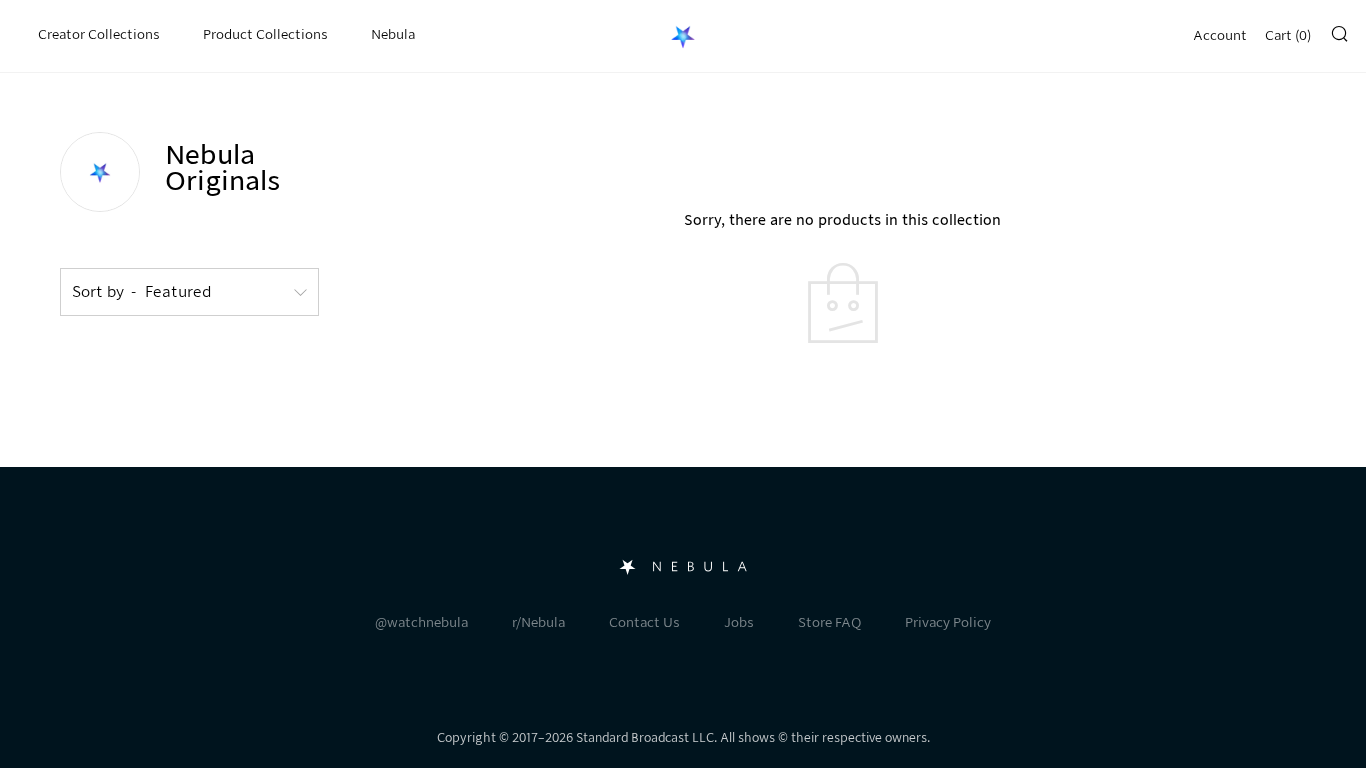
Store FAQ (829, 622)
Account (1220, 35)
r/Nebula (538, 622)
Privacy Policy (948, 622)
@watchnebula (421, 622)
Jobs (739, 622)
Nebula (393, 34)
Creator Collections (99, 34)
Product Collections (265, 34)
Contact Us (644, 622)
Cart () (1288, 35)
